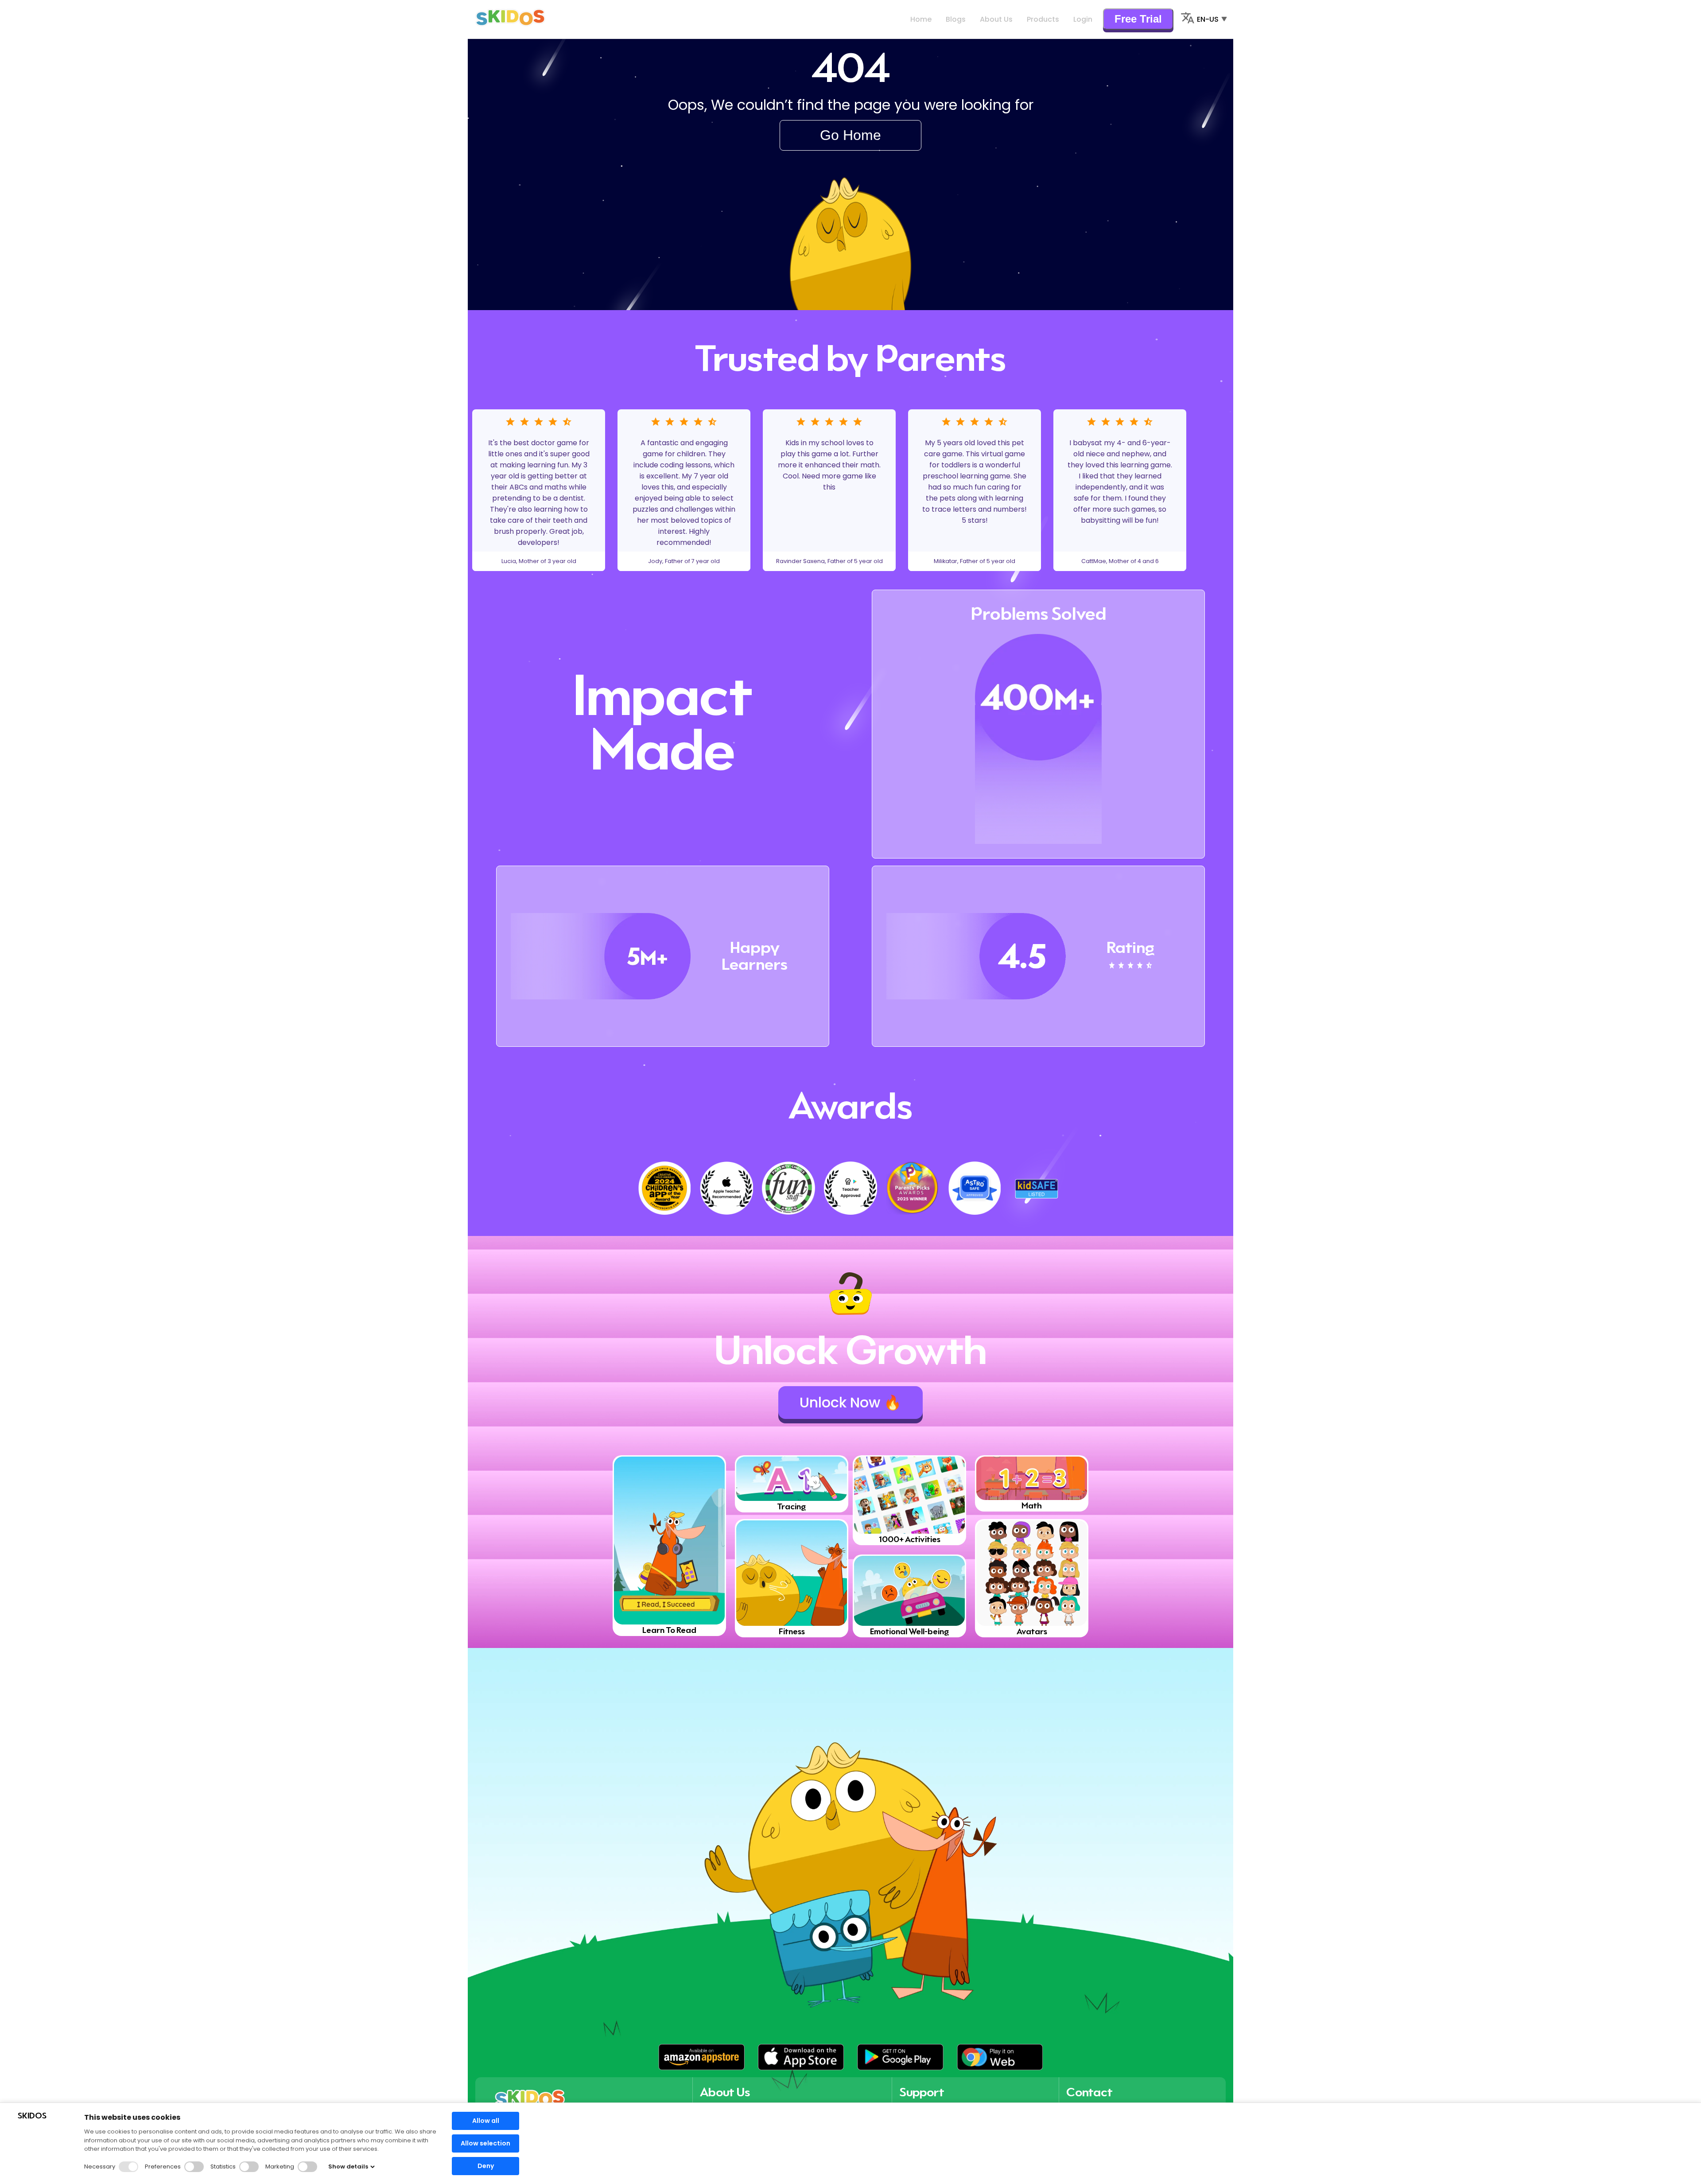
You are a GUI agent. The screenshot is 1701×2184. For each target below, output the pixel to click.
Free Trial (1138, 19)
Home (921, 19)
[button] (701, 2057)
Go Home (850, 135)
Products (1043, 19)
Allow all (486, 2121)
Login (1083, 19)
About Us (996, 19)
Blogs (956, 19)
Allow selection (485, 2143)
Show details (348, 2167)
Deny (486, 2166)
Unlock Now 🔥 (850, 1402)
